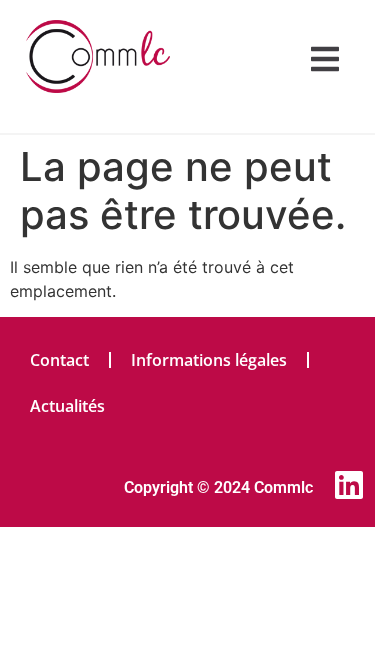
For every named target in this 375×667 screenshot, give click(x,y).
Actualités (67, 406)
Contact (59, 360)
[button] (325, 59)
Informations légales (209, 360)
